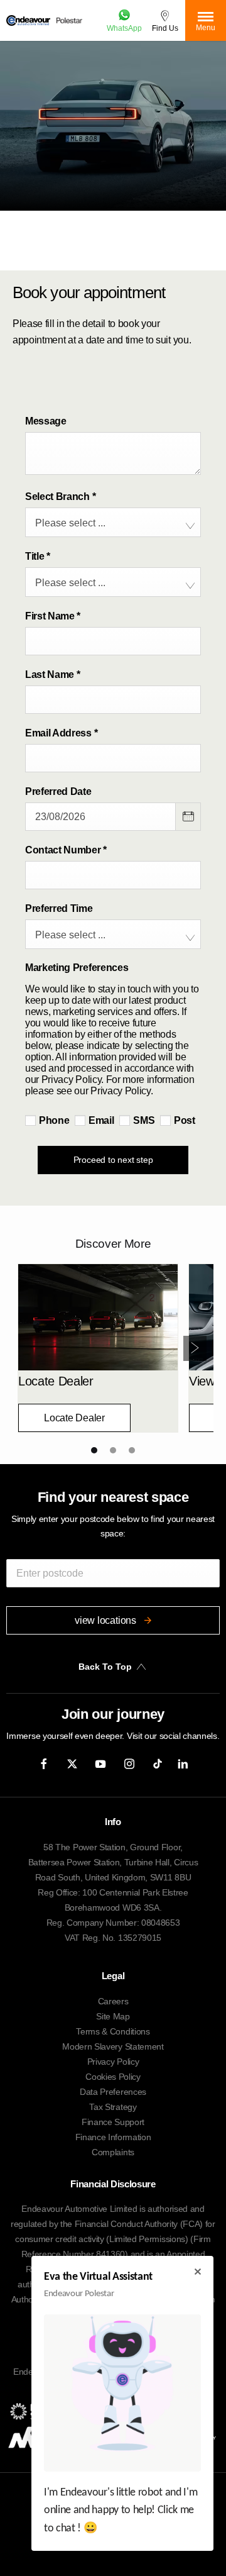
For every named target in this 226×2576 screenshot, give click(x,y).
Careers (113, 2001)
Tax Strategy (113, 2107)
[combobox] (113, 522)
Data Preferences (113, 2092)
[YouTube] (100, 1763)
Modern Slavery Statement (113, 2046)
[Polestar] (70, 20)
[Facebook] (44, 1763)
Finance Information (113, 2137)
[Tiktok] (158, 1763)
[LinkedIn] (183, 1763)
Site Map (113, 2016)
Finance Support (113, 2122)
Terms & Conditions (113, 2031)
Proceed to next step (113, 1160)
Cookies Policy (113, 2077)
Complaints (113, 2152)
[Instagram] (129, 1763)
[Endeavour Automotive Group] (28, 20)
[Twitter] (72, 1763)
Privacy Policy (113, 2062)
